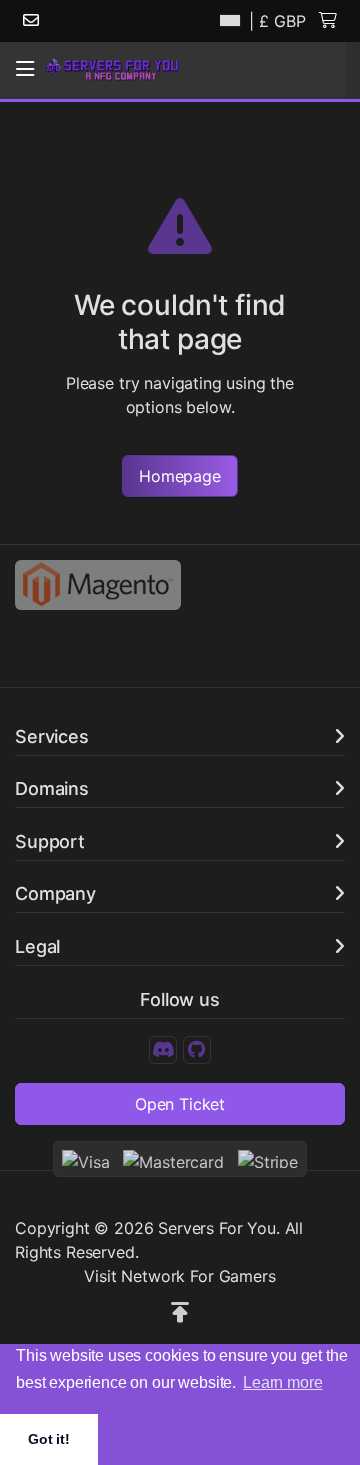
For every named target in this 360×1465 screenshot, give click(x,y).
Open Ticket (180, 1104)
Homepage (180, 476)
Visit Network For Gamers (179, 1276)
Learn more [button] (282, 1382)
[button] (25, 69)
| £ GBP (275, 21)
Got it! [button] (49, 1439)
